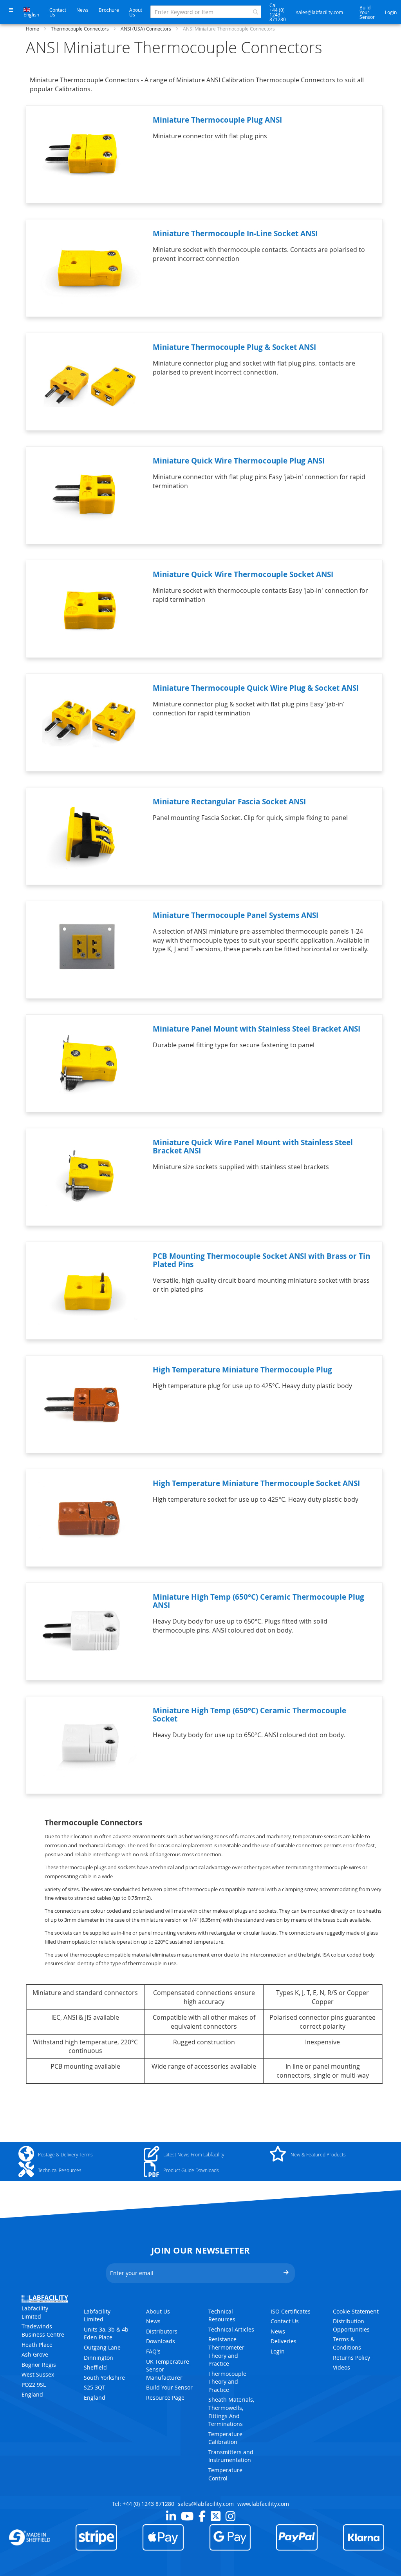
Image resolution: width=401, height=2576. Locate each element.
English (31, 14)
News (82, 10)
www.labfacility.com (263, 2504)
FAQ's (153, 2351)
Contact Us (58, 12)
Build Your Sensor (367, 12)
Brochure (109, 10)
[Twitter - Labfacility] (216, 2516)
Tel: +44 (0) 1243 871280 (143, 2504)
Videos (341, 2367)
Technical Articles (231, 2329)
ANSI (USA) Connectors (146, 29)
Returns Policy (351, 2358)
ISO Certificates (291, 2311)
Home (33, 29)
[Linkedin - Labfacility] (171, 2516)
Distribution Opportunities (351, 2325)
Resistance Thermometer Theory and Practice (226, 2351)
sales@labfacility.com (320, 12)
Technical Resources (222, 2315)
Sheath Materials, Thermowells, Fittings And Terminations (231, 2412)
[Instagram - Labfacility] (230, 2516)
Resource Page (165, 2398)
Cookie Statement (356, 2311)
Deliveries (284, 2341)
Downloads (161, 2341)
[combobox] (206, 12)
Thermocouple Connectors (80, 29)
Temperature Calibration (225, 2438)
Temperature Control (225, 2474)
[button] (11, 10)
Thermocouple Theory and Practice (227, 2382)
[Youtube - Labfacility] (187, 2516)
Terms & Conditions (347, 2343)
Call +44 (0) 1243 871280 (278, 12)
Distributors (162, 2331)
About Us (136, 12)
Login (391, 12)
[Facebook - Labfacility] (202, 2516)
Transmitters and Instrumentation (231, 2456)
